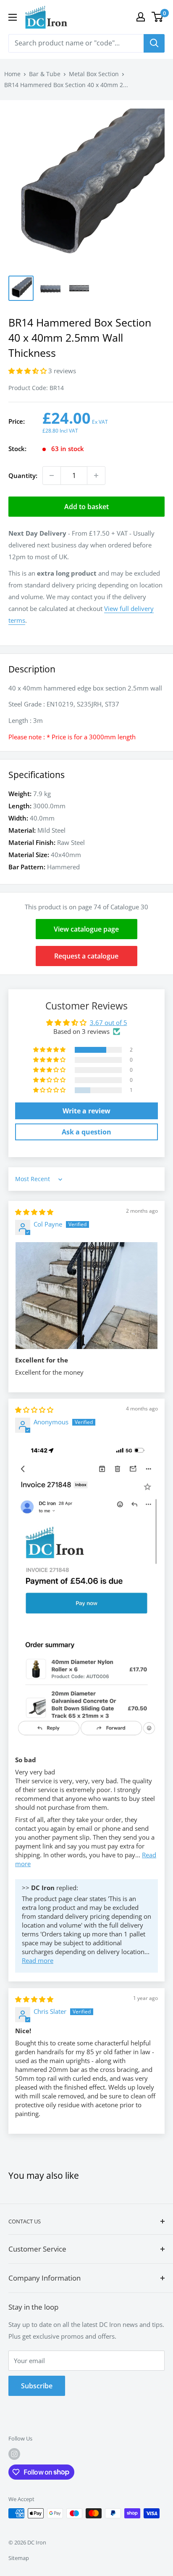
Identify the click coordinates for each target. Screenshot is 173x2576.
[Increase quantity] (96, 475)
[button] (28, 371)
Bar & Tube (45, 74)
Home (12, 74)
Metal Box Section (94, 74)
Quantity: (23, 475)
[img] (34, 1212)
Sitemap (19, 2558)
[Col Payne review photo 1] (86, 1296)
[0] (158, 17)
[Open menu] (13, 17)
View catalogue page (86, 929)
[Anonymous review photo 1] (86, 1594)
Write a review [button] (86, 1111)
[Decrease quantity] (52, 475)
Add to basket (86, 507)
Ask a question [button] (86, 1132)
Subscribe (37, 2386)
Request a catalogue (86, 956)
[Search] (154, 43)
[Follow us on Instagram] (14, 2454)
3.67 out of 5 (109, 1022)
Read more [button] (38, 1960)
